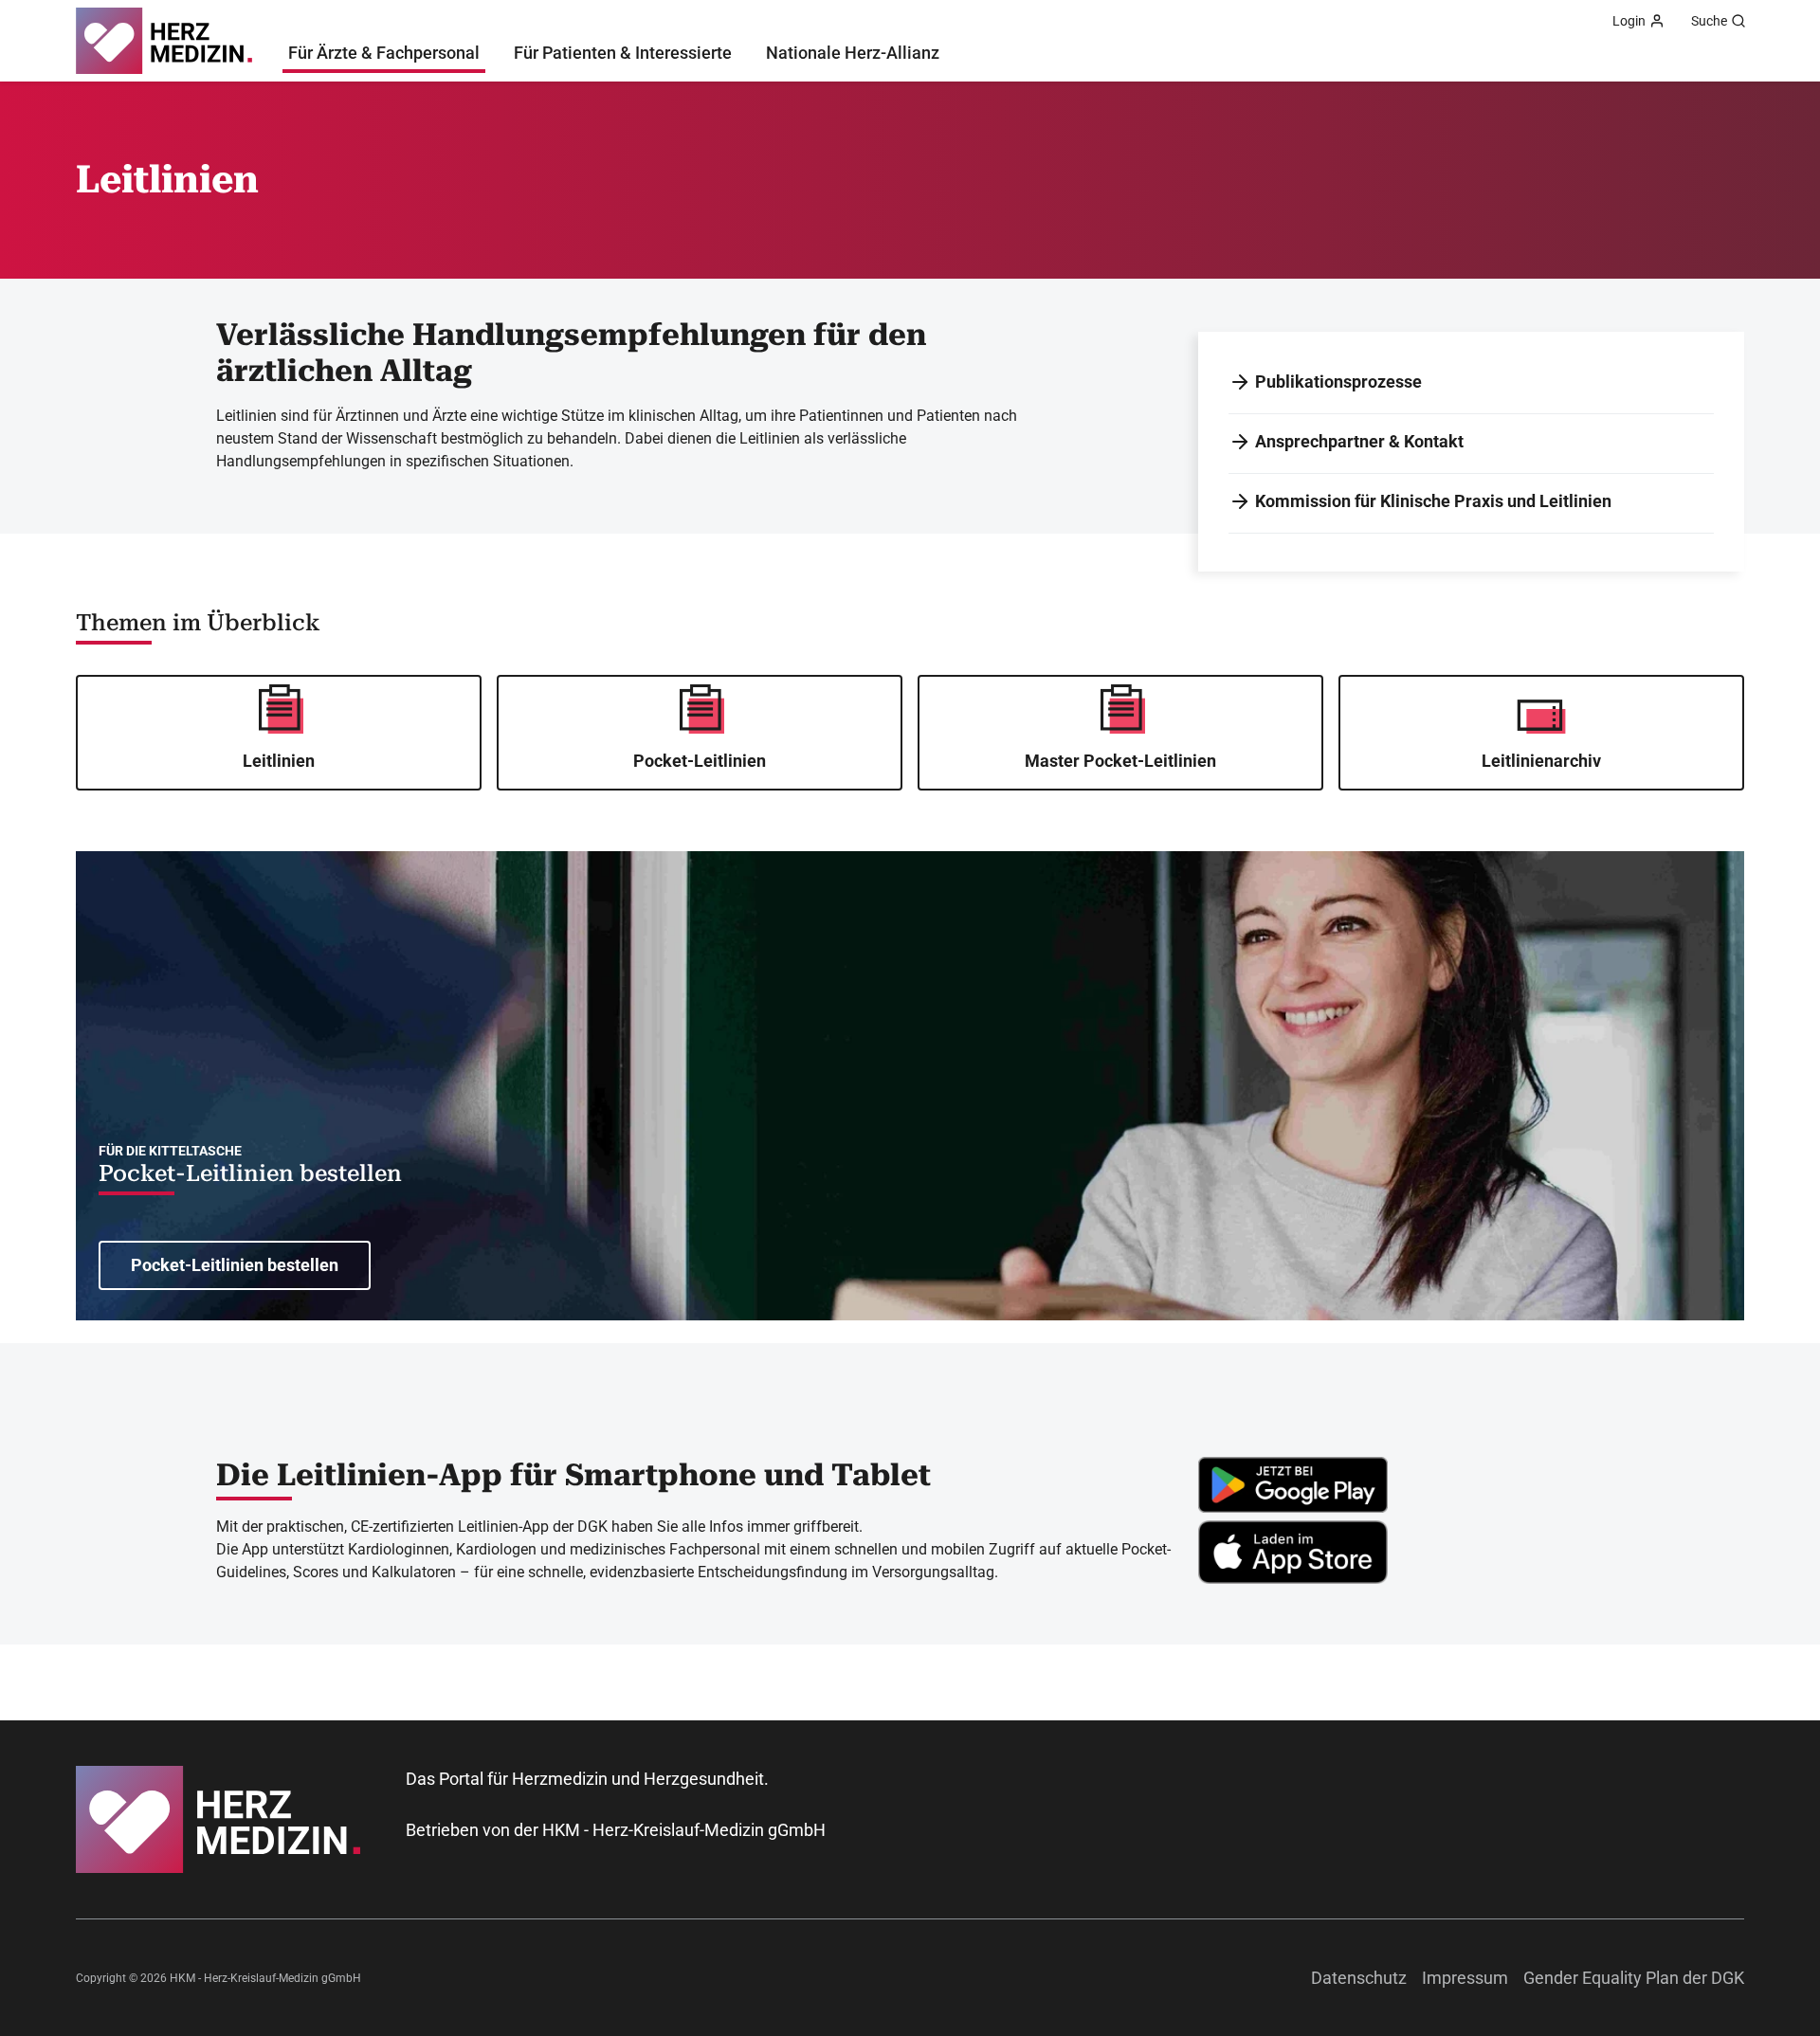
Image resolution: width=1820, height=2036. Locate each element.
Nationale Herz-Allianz (853, 53)
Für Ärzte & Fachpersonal (384, 53)
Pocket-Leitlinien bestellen (250, 1173)
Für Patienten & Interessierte (623, 53)
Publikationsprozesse (1338, 382)
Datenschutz (1359, 1978)
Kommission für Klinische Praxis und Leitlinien (1433, 501)
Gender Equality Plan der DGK (1634, 1978)
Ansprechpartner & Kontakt (1359, 441)
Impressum (1465, 1978)
